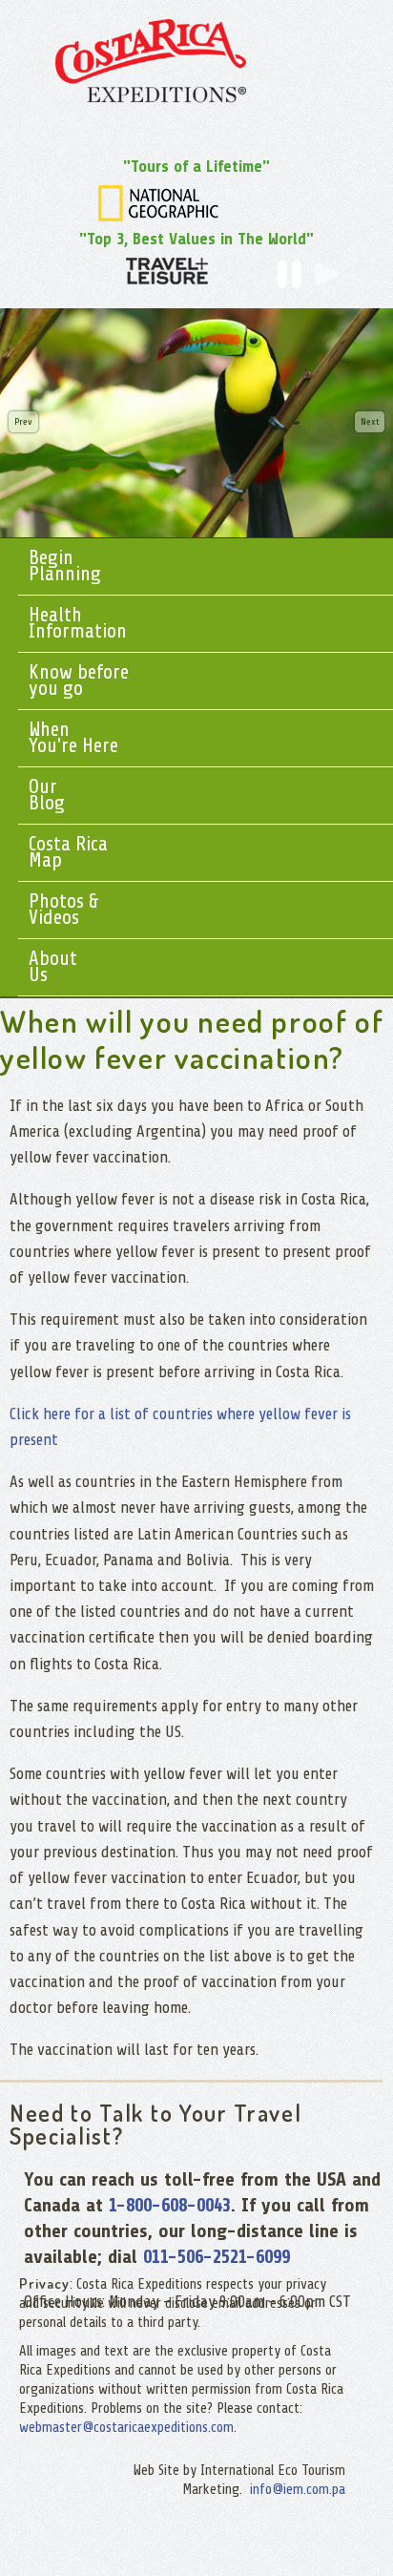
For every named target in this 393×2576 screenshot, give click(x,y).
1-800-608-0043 (170, 2205)
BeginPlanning (65, 565)
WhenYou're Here (73, 737)
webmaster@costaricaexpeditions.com (126, 2428)
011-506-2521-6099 (217, 2257)
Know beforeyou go (79, 680)
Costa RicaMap (68, 852)
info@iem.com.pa (298, 2490)
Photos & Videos (64, 909)
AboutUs (53, 966)
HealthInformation (78, 623)
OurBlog (47, 795)
